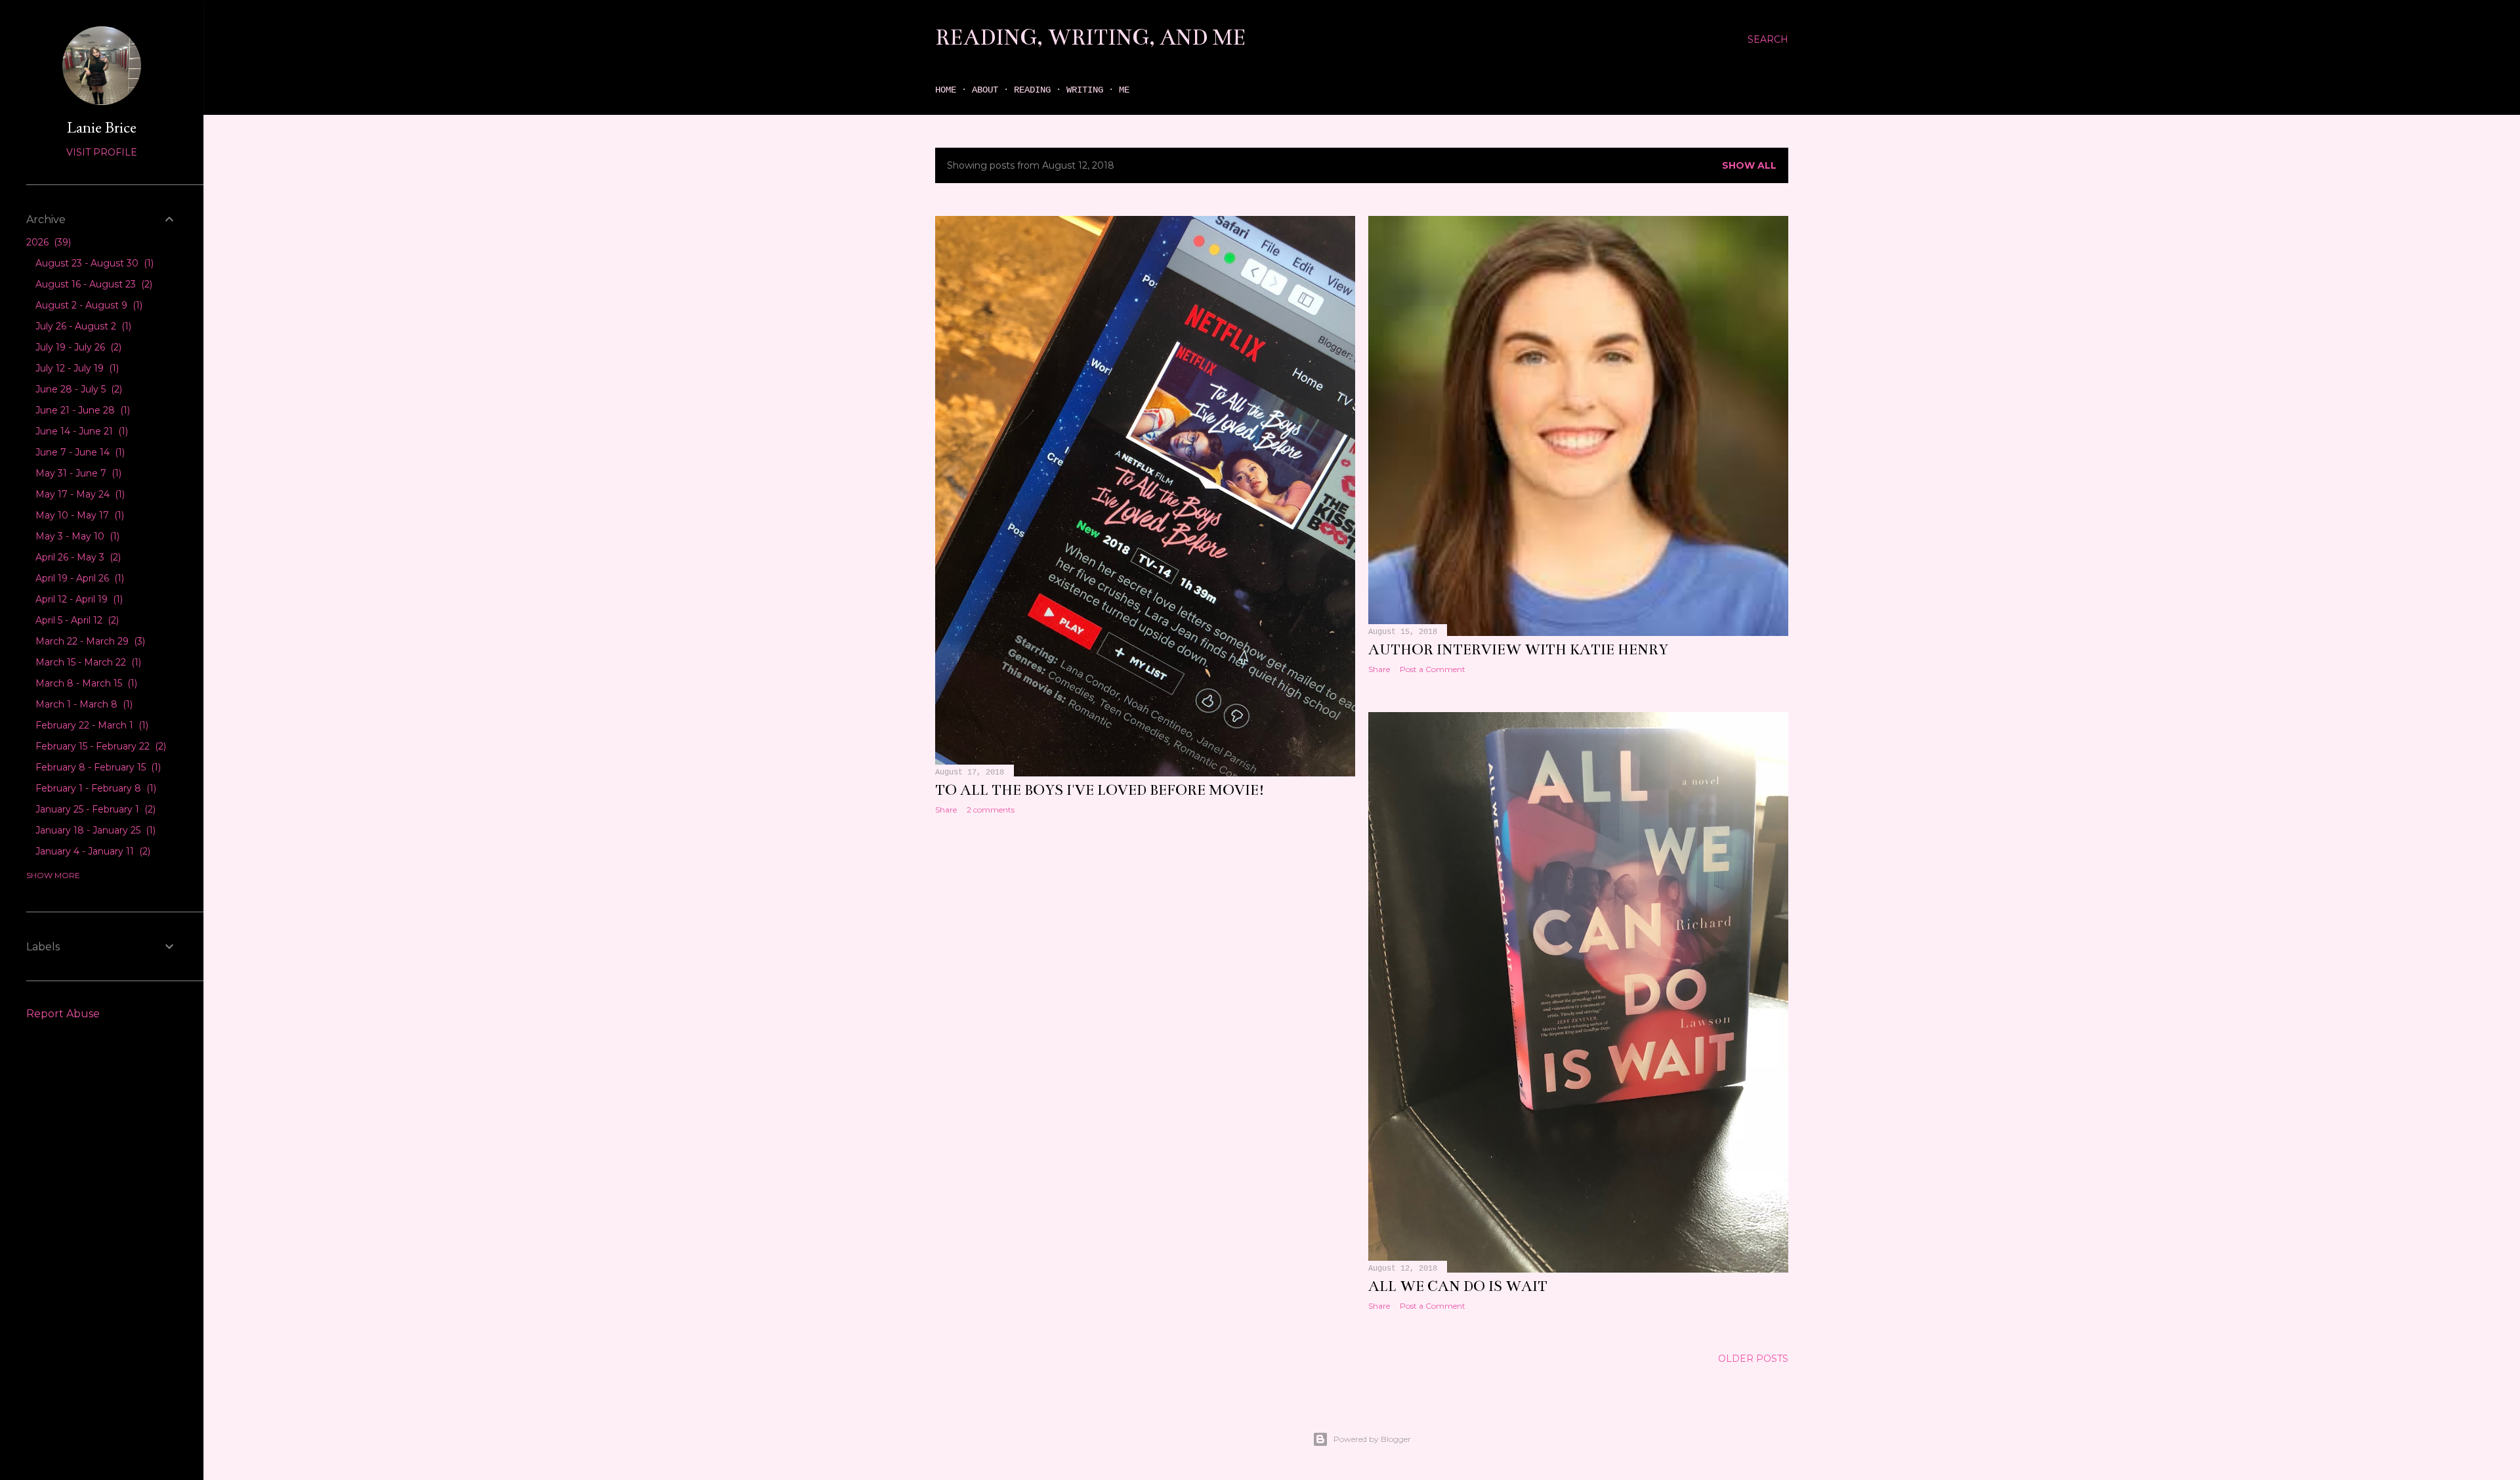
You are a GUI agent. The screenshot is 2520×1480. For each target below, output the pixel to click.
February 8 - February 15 (97, 767)
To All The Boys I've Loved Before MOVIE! (1100, 790)
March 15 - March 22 (87, 662)
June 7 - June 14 (79, 452)
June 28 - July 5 (77, 389)
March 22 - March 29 (89, 641)
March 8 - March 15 (85, 683)
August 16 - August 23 (93, 284)
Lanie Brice (102, 127)
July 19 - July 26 (77, 347)
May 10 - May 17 (78, 515)
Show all (1749, 165)
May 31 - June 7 (77, 473)
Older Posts (1753, 1359)
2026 (47, 242)
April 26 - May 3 (77, 557)
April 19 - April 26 (78, 578)
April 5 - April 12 (76, 620)
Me (1124, 90)
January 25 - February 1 (94, 809)
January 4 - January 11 (92, 851)
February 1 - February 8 (94, 788)
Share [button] (946, 810)
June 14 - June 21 (80, 431)
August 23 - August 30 (93, 263)
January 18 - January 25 (94, 830)
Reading (1032, 90)
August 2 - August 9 (88, 305)
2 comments (991, 810)
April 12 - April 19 (78, 599)
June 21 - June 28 (81, 410)
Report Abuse (63, 1014)
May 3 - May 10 (76, 536)
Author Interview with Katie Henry (1518, 649)
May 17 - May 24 (79, 494)
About (985, 90)
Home (946, 90)
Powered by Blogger (1372, 1439)
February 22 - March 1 (91, 725)
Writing (1085, 90)
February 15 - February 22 (99, 746)
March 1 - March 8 (83, 704)
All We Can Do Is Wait (1458, 1286)
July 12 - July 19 (76, 368)
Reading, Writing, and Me (1091, 37)
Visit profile (102, 152)
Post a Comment (1433, 669)
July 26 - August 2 (82, 326)
